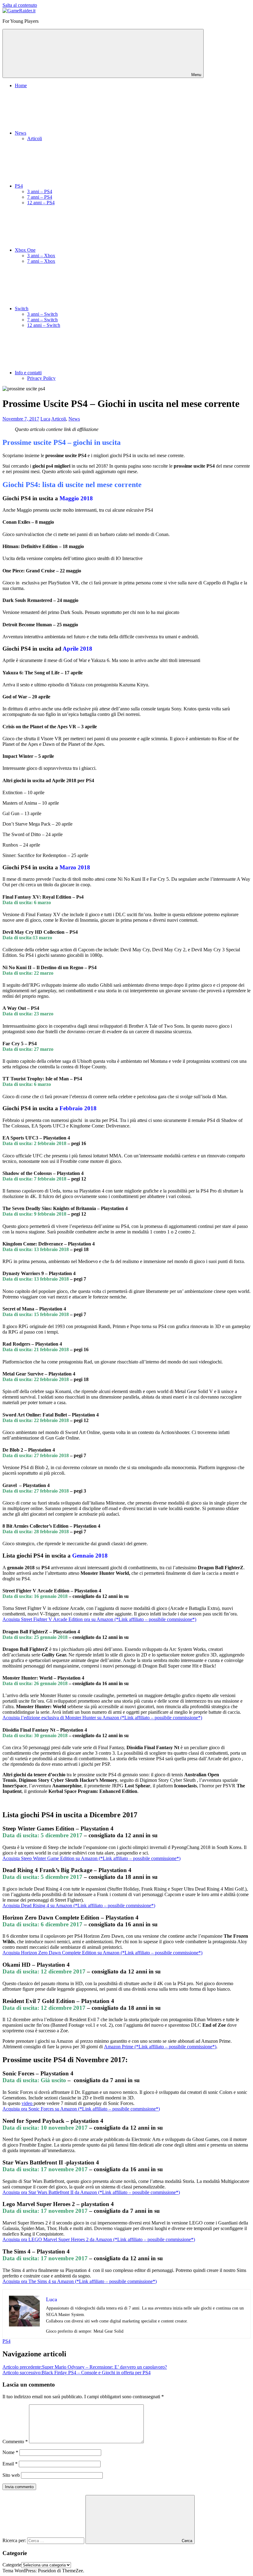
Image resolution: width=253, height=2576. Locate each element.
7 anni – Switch (42, 320)
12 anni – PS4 (41, 203)
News (21, 133)
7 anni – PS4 (40, 197)
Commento (15, 2442)
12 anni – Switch (44, 325)
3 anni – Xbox (41, 256)
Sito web (11, 2475)
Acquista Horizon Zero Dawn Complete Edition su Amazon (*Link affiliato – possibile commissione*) (102, 1953)
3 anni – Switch (42, 314)
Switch (22, 309)
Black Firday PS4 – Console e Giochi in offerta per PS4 (77, 2373)
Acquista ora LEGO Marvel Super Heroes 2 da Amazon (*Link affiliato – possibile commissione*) (99, 2239)
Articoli (35, 138)
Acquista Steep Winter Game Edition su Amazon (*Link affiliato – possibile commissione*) (91, 1858)
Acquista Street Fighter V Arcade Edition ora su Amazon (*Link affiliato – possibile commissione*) (99, 1619)
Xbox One (25, 250)
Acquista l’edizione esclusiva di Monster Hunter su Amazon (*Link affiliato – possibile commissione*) (102, 1718)
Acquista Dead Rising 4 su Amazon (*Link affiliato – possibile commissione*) (79, 1906)
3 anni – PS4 (40, 191)
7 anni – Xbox (41, 261)
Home (21, 85)
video (28, 2103)
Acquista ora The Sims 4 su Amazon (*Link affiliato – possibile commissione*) (80, 2281)
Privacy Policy (41, 378)
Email (10, 2464)
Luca (45, 419)
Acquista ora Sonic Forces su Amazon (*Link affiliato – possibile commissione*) (81, 2109)
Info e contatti (28, 373)
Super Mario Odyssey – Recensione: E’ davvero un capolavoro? (85, 2367)
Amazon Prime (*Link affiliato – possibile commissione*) (160, 2047)
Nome (10, 2452)
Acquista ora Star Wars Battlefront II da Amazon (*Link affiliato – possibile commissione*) (91, 2192)
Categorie (12, 2565)
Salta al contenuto (20, 5)
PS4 (19, 186)
